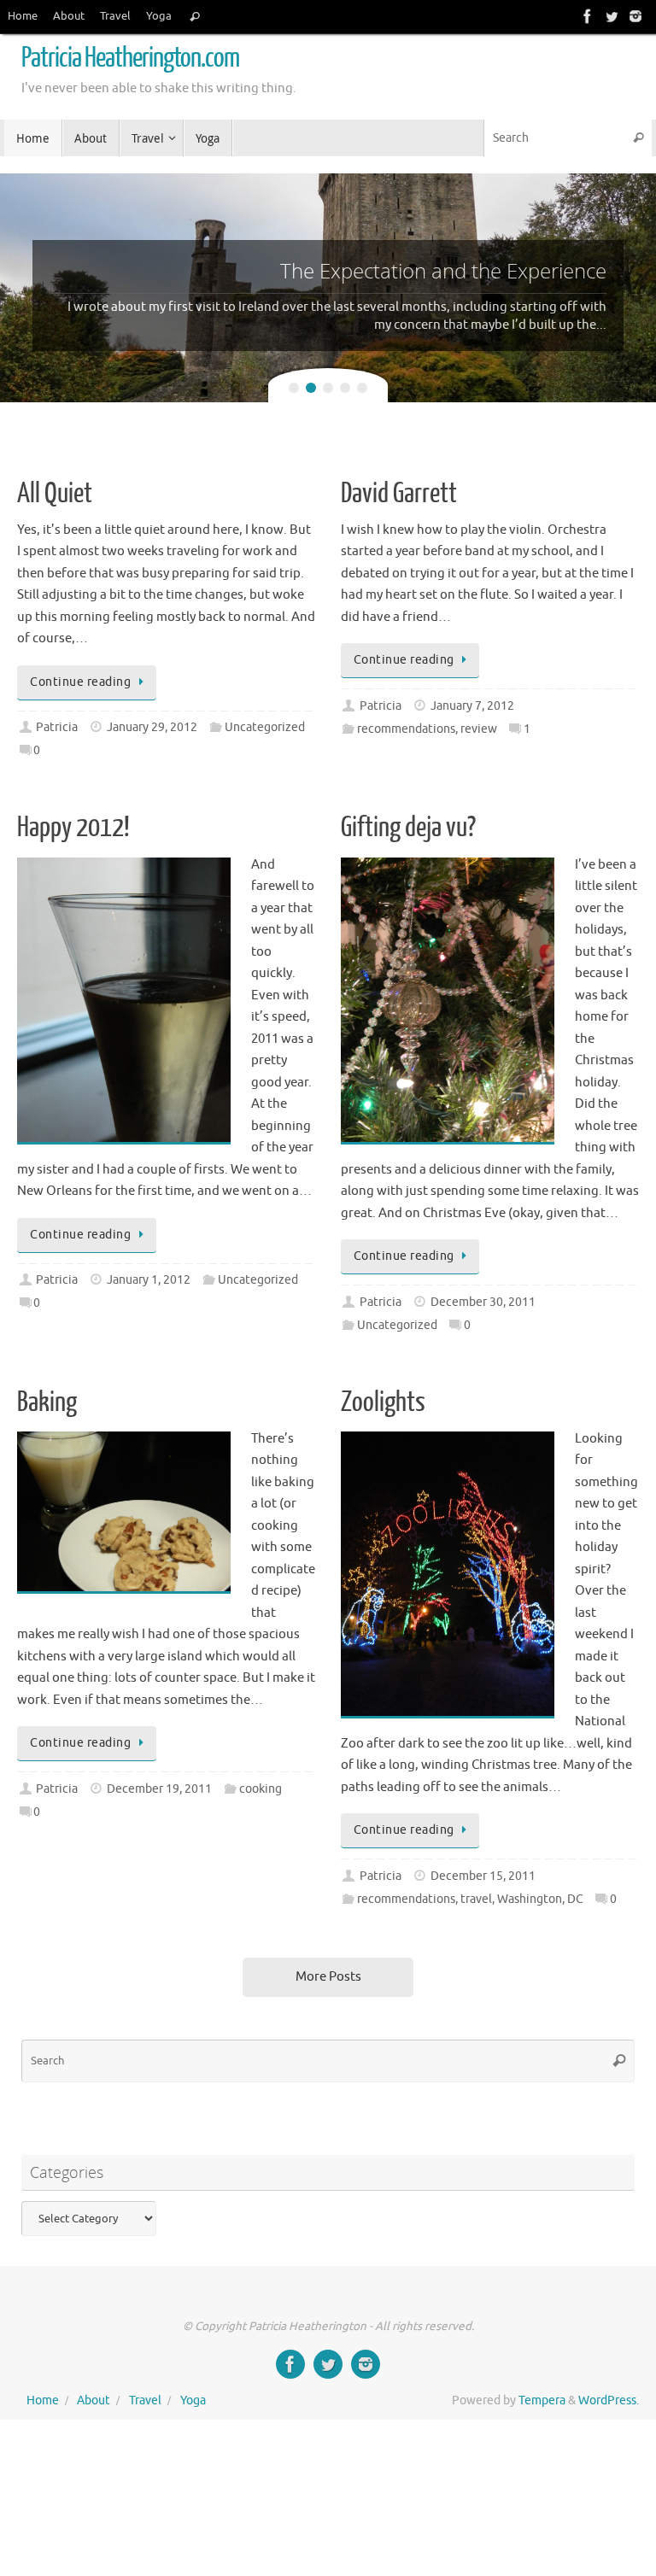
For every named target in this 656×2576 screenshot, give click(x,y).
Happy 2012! (73, 828)
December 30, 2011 (483, 1302)
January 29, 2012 (152, 727)
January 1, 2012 (149, 1280)
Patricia (57, 727)
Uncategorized (265, 727)
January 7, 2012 (472, 706)
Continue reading (80, 682)
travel (476, 1899)
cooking (261, 1789)
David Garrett (399, 494)
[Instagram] (635, 16)
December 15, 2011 (483, 1876)
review (479, 729)
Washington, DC (540, 1899)
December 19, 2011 (159, 1789)
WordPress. (609, 2400)
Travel (115, 16)
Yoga (159, 16)
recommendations (406, 729)
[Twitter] (612, 16)
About (69, 16)
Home (23, 16)
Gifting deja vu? (408, 828)
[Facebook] (588, 16)
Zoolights (383, 1402)
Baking (47, 1402)
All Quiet (55, 494)
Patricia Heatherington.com (130, 58)
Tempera (542, 2400)
